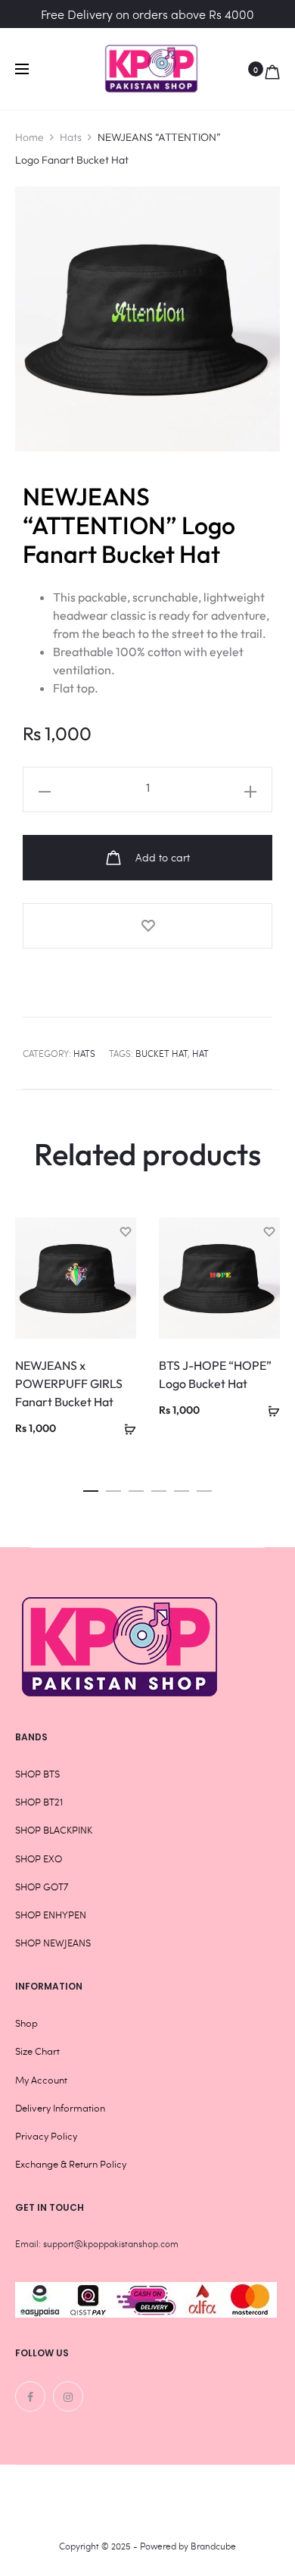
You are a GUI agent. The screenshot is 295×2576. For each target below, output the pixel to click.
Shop (26, 2023)
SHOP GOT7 (42, 1887)
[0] (272, 69)
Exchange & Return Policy (71, 2164)
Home (29, 137)
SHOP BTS (37, 1774)
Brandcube (213, 2546)
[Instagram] (68, 2396)
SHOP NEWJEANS (53, 1943)
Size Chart (37, 2051)
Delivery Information (60, 2108)
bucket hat (161, 1053)
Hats (71, 137)
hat (200, 1053)
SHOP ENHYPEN (51, 1915)
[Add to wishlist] (147, 926)
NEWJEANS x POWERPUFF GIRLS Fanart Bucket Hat (69, 1383)
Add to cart (161, 857)
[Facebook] (30, 2396)
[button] (125, 1427)
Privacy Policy (46, 2136)
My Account (41, 2080)
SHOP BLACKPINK (54, 1830)
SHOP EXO (39, 1859)
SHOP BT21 (39, 1802)
